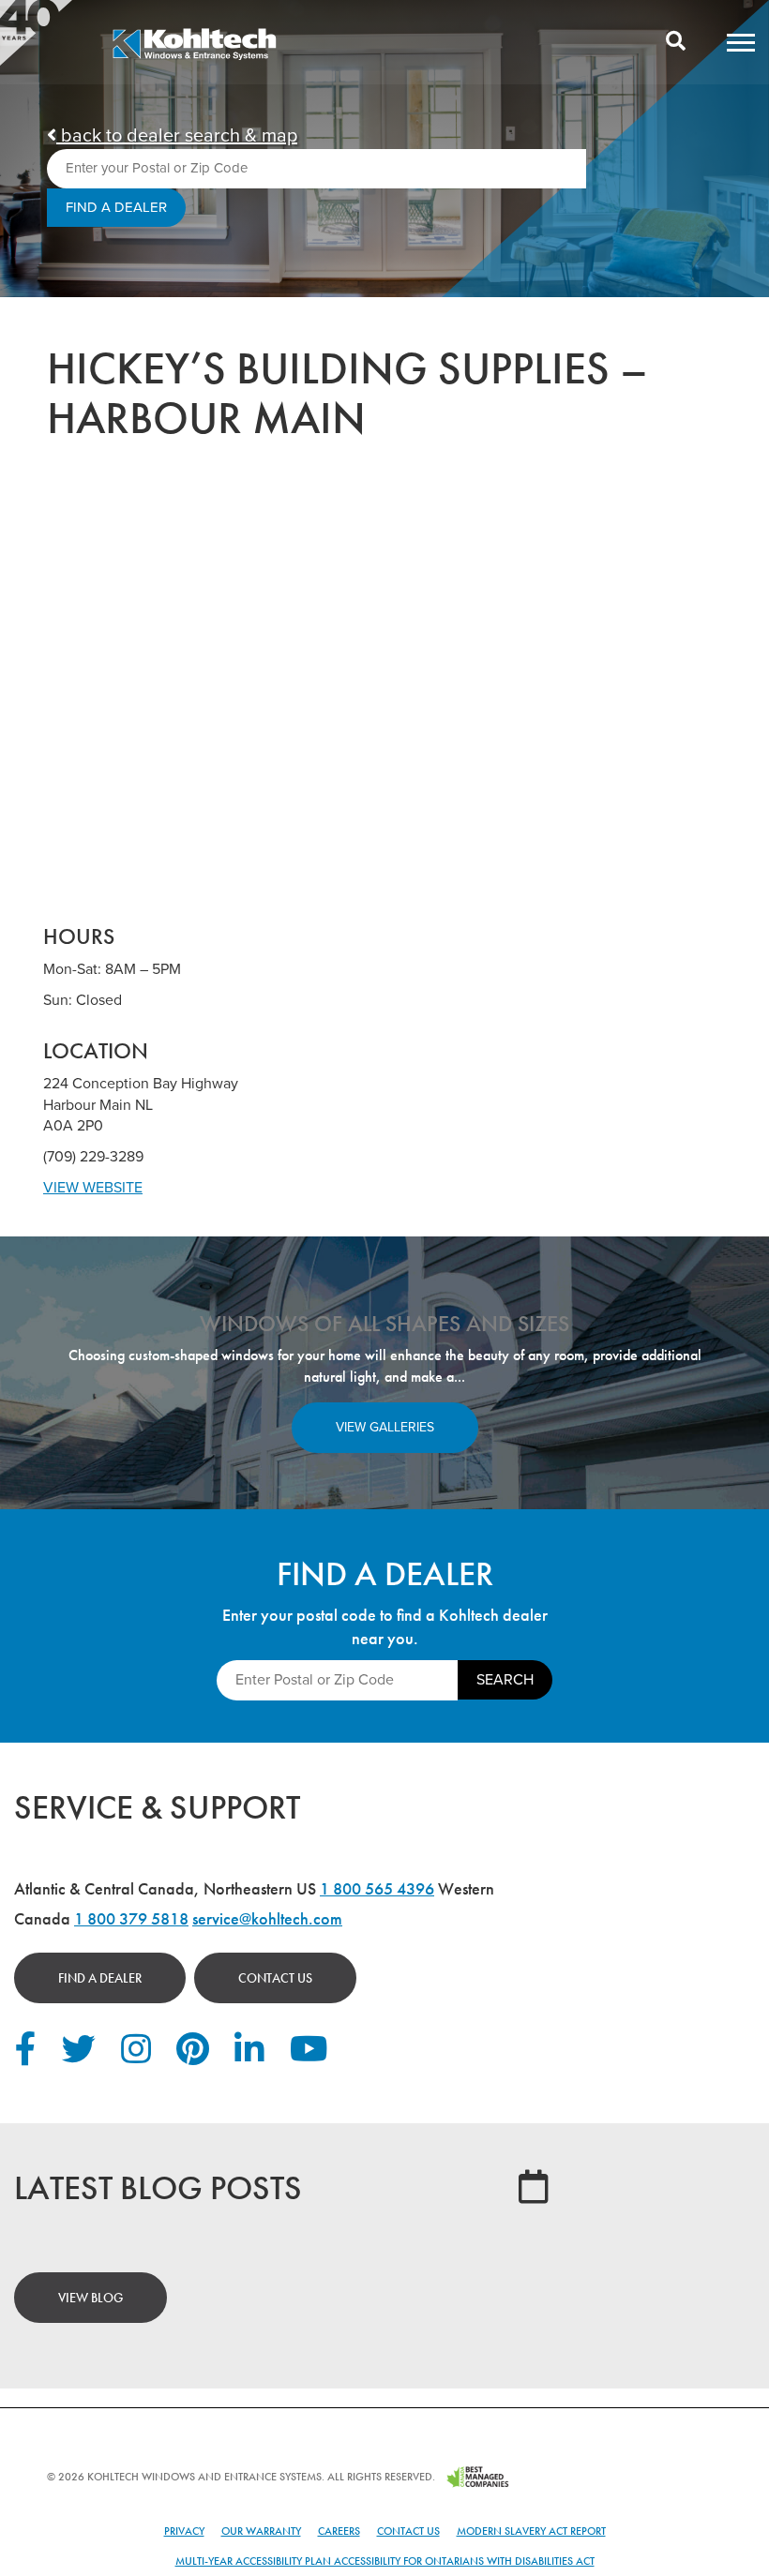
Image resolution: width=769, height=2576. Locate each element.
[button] (741, 42)
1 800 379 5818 (131, 1918)
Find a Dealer (100, 1978)
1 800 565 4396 (377, 1888)
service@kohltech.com (267, 1918)
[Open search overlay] (676, 42)
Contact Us (275, 1978)
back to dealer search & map (177, 136)
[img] (194, 57)
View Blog (90, 2298)
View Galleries (385, 1427)
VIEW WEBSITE (93, 1188)
